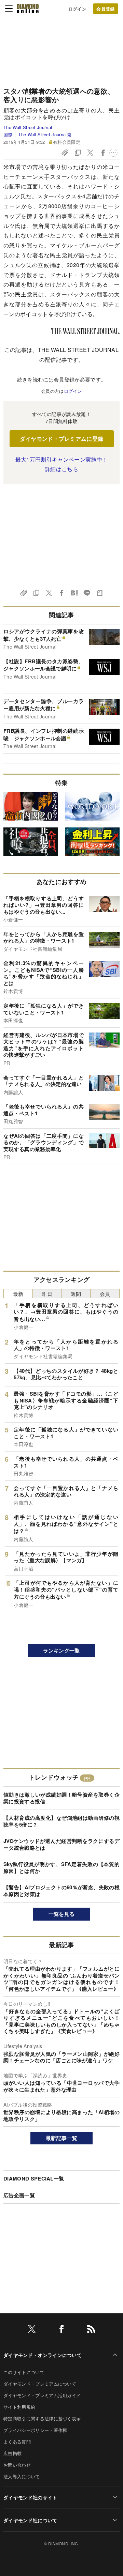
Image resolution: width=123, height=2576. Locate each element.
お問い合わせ (17, 2465)
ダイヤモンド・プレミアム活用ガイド (42, 2395)
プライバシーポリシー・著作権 (35, 2430)
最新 (18, 1294)
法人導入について (22, 2476)
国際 (8, 134)
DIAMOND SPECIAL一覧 (34, 2178)
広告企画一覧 (19, 2195)
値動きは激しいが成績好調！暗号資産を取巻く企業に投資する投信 (61, 1798)
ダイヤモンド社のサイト (30, 2497)
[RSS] (91, 2330)
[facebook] (61, 2330)
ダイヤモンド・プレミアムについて (40, 2384)
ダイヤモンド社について (30, 2520)
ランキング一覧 (61, 1650)
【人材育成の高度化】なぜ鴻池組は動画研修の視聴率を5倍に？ (61, 1821)
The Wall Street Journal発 (45, 134)
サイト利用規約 (19, 2407)
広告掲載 (12, 2453)
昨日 (47, 1294)
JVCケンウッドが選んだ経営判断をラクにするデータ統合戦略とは (61, 1844)
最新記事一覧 (61, 2138)
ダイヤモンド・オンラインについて (43, 2355)
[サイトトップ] (28, 9)
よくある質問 (17, 2442)
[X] (32, 2330)
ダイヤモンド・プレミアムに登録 (62, 439)
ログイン (77, 9)
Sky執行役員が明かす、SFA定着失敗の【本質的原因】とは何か (61, 1867)
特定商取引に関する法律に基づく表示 (42, 2418)
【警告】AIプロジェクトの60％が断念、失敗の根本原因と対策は (61, 1891)
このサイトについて (24, 2372)
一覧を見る (62, 1914)
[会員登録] (106, 9)
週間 (76, 1294)
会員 (105, 1294)
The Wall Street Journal (28, 127)
